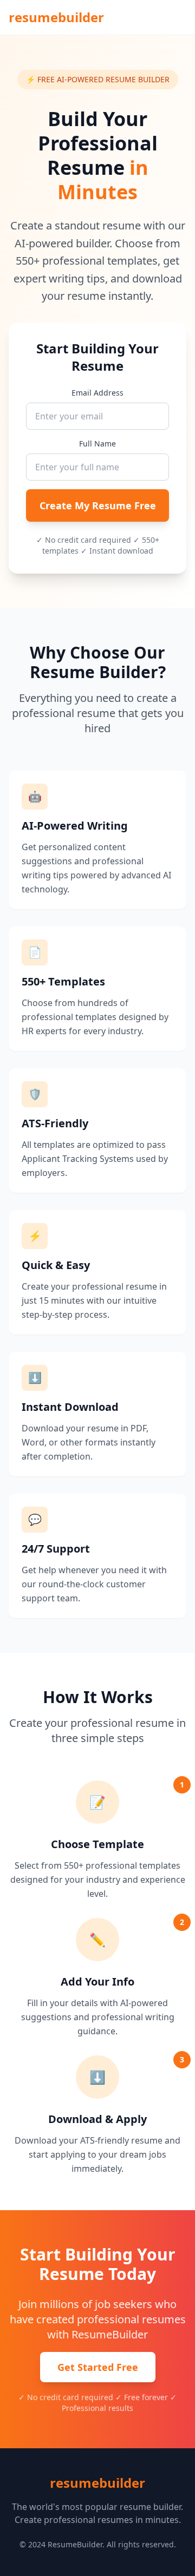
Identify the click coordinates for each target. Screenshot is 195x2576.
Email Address (97, 393)
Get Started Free (98, 2367)
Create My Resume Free (98, 505)
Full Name (97, 443)
